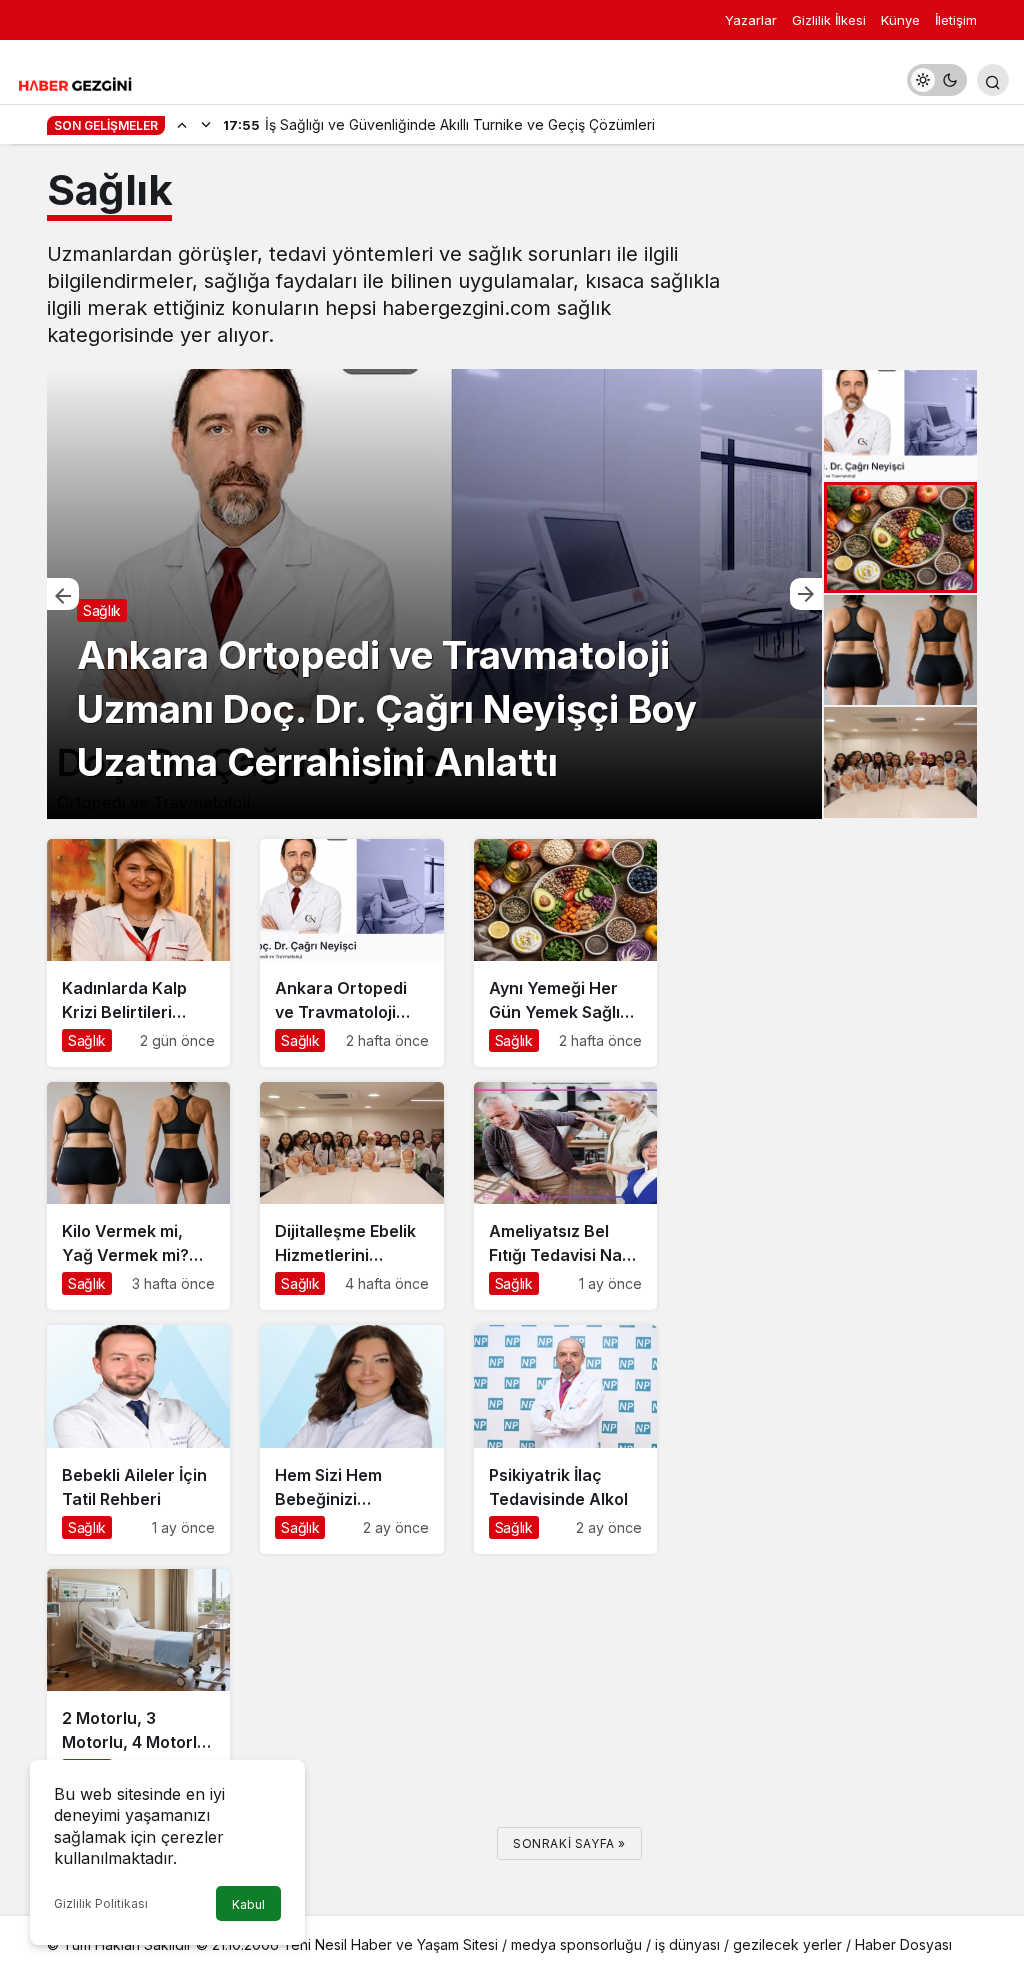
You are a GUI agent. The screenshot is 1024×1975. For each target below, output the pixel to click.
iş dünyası (687, 1944)
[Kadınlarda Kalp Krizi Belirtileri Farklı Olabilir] (138, 953)
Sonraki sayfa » (569, 1843)
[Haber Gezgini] (75, 83)
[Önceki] (182, 124)
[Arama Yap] (993, 80)
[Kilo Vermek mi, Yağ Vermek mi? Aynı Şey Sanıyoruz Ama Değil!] (138, 1196)
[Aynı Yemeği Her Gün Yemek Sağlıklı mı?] (434, 594)
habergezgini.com (466, 308)
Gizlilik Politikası (101, 1903)
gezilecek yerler (787, 1944)
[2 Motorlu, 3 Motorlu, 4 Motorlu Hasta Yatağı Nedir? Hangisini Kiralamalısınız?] (138, 1683)
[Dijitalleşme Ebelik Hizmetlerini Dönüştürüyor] (351, 1196)
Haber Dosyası (903, 1944)
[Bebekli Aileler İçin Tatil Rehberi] (138, 1439)
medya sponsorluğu (576, 1944)
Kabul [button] (248, 1904)
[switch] (937, 80)
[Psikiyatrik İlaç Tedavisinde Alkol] (565, 1439)
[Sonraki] (206, 124)
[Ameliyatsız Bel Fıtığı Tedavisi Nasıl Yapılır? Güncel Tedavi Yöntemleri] (565, 1196)
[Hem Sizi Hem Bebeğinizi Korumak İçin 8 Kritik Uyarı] (351, 1439)
